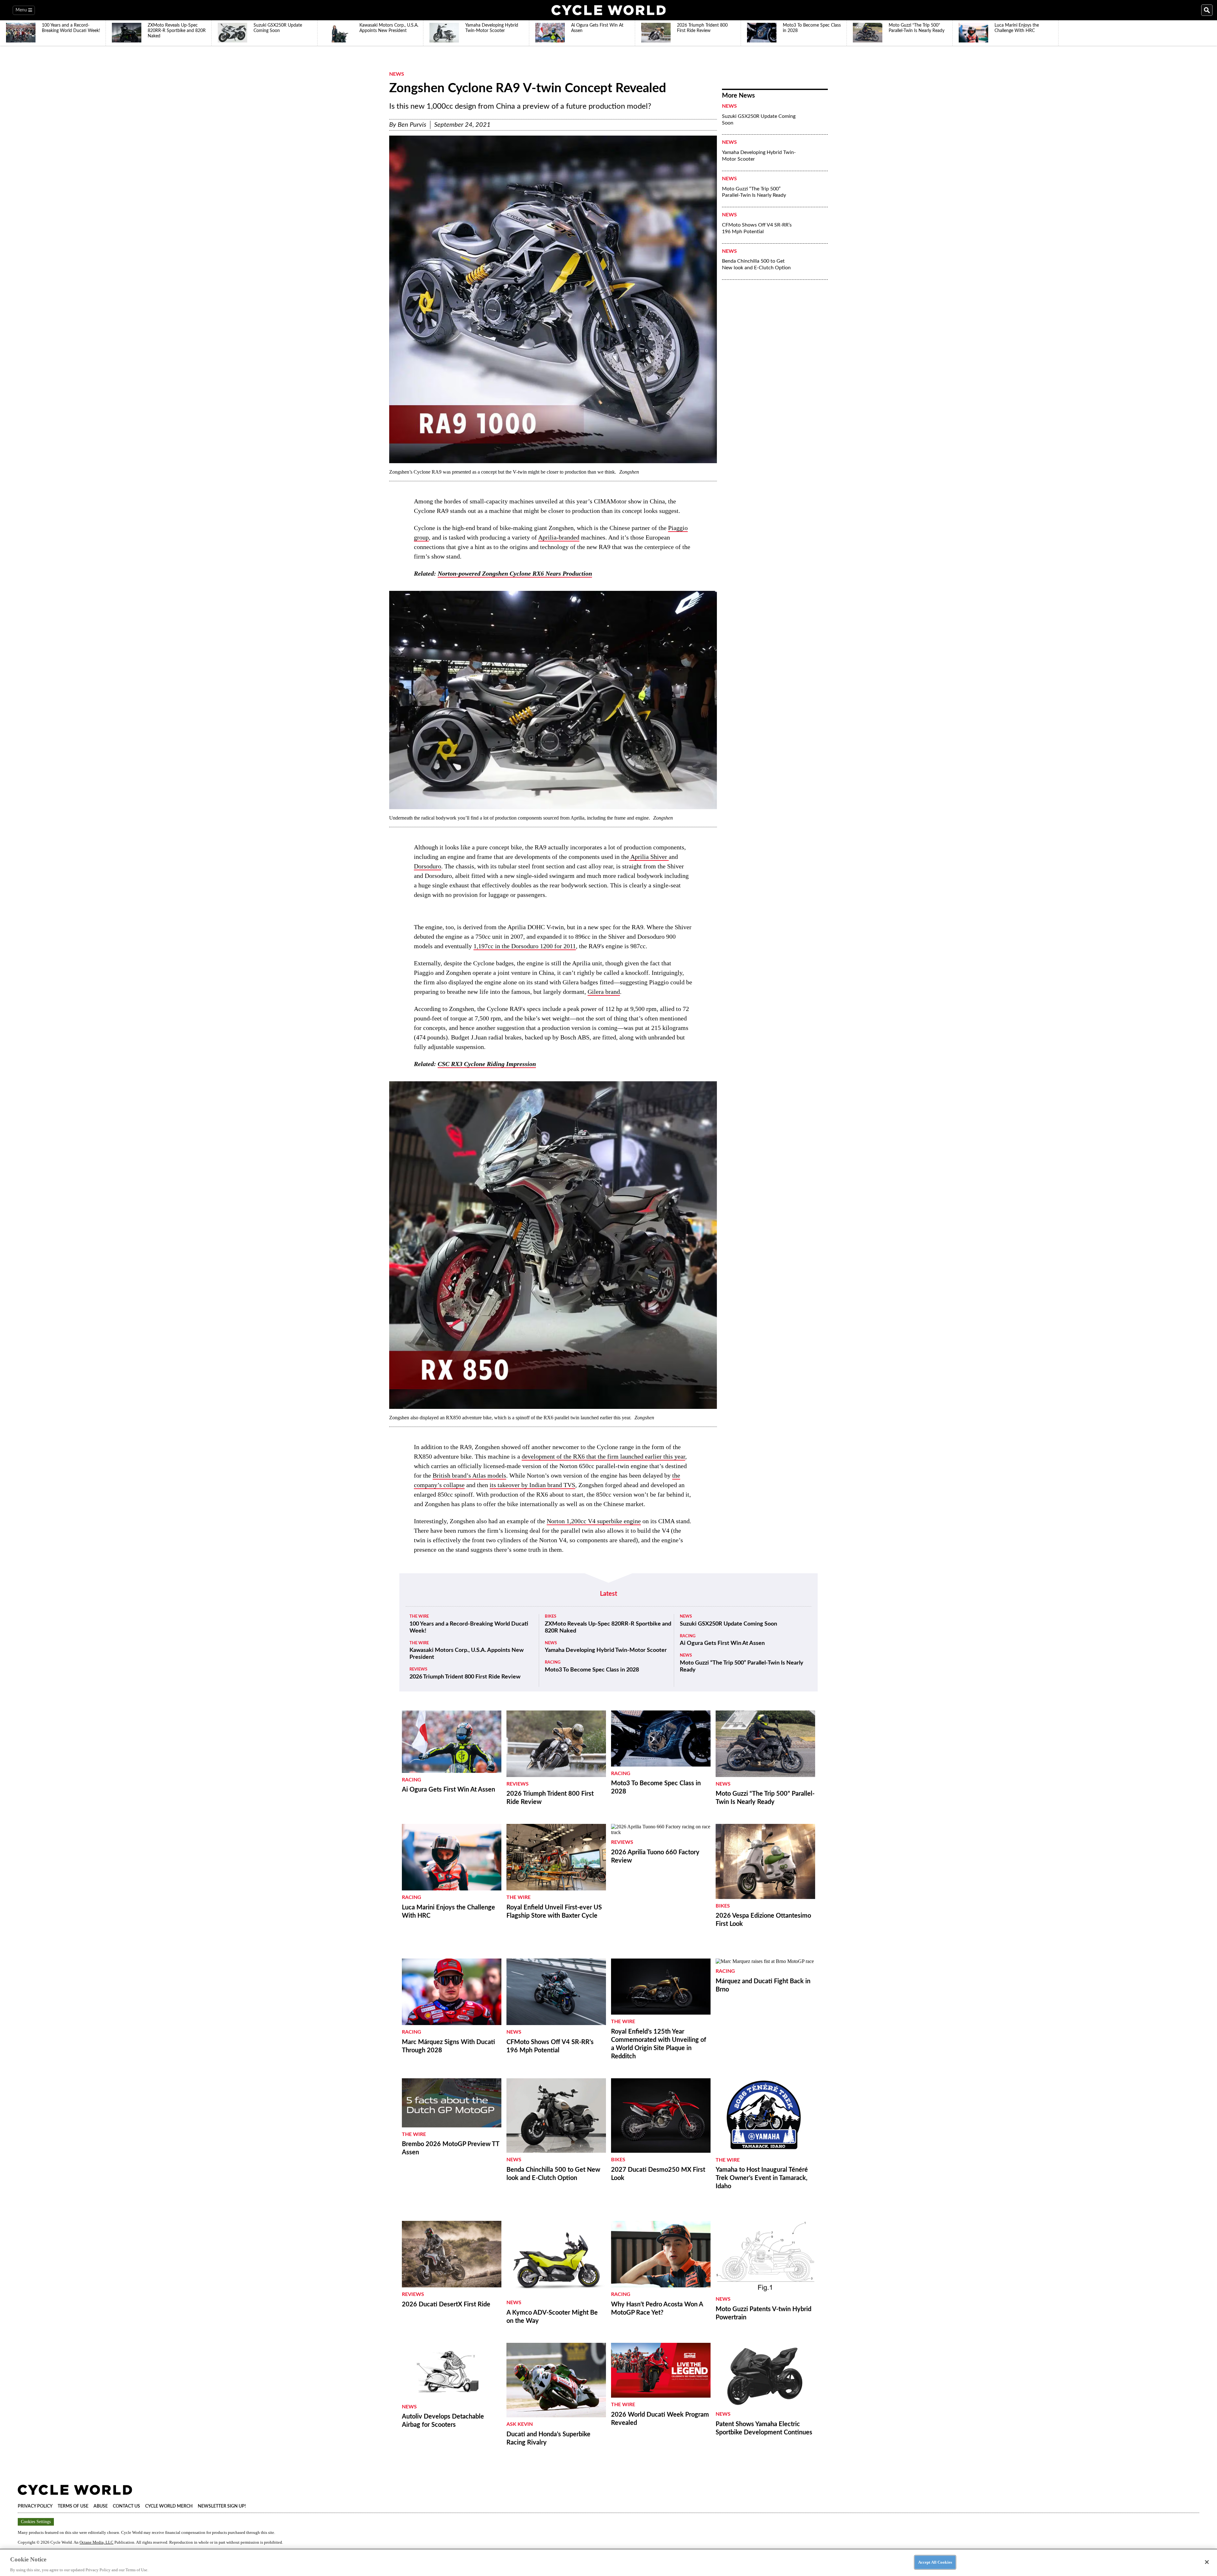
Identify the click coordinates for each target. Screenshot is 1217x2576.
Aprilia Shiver (649, 857)
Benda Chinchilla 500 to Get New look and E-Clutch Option (756, 264)
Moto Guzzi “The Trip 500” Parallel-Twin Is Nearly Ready (754, 192)
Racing (553, 1662)
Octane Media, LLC (97, 2542)
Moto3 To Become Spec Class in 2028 (592, 1670)
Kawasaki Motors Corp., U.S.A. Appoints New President (467, 1654)
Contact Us (126, 2506)
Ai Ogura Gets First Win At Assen (722, 1643)
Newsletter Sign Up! (222, 2506)
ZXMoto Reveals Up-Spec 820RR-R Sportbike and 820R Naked (608, 1627)
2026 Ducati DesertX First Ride (446, 2304)
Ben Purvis (412, 125)
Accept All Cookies (935, 2562)
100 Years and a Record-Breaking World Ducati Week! (469, 1627)
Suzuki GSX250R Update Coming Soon (759, 120)
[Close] (1207, 2562)
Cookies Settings (36, 2522)
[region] (608, 2562)
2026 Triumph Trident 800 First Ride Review (465, 1677)
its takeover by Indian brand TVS (532, 1485)
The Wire (419, 1617)
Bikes (551, 1617)
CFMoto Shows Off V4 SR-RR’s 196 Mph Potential (757, 228)
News (397, 74)
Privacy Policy (35, 2506)
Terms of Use (73, 2506)
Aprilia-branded (559, 537)
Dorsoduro (428, 866)
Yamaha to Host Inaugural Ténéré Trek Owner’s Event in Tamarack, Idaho (762, 2178)
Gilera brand (604, 992)
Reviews (418, 1669)
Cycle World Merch (169, 2506)
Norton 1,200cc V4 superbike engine (594, 1521)
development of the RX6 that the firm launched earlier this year (603, 1456)
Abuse (101, 2506)
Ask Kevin (520, 2424)
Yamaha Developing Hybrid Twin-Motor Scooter (759, 156)
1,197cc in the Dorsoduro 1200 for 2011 (525, 946)
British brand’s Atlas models (469, 1475)
